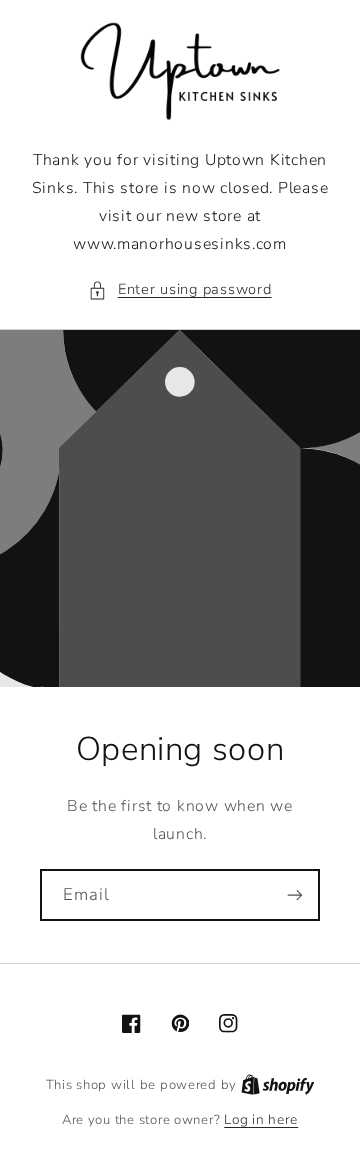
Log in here (261, 1119)
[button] (179, 290)
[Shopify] (278, 1084)
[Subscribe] (295, 894)
